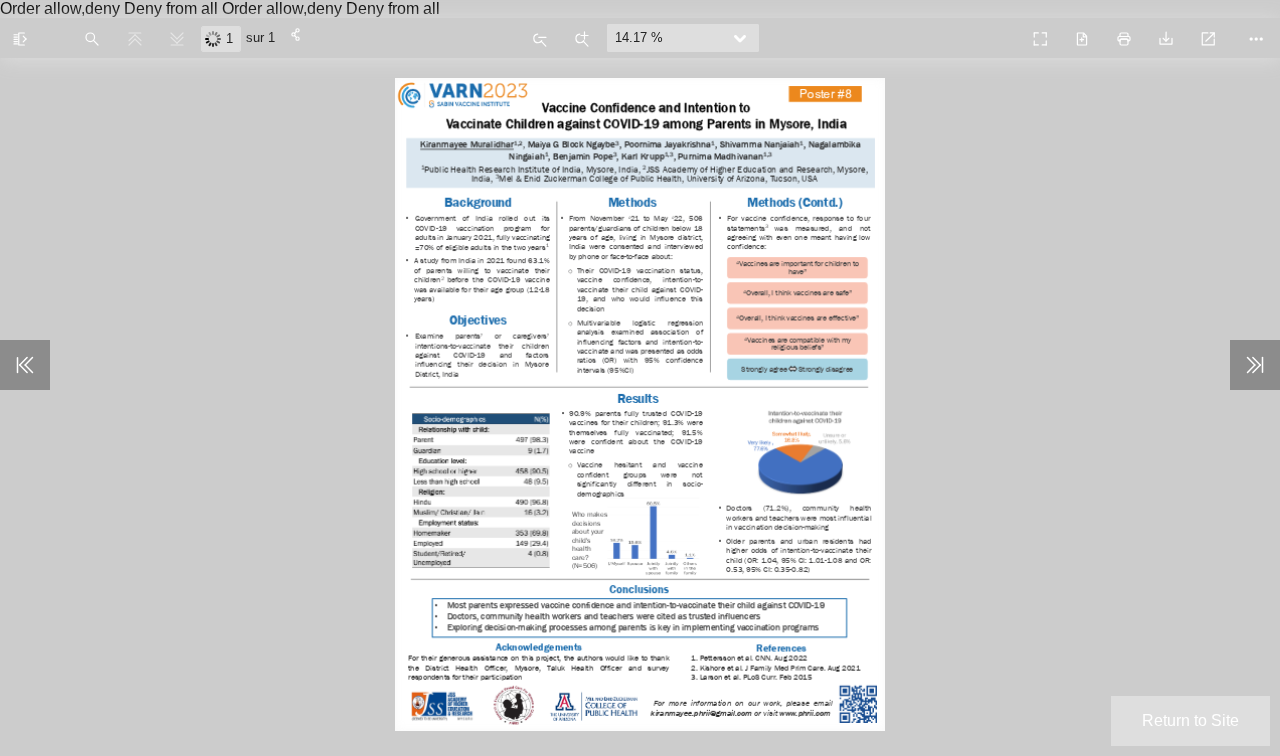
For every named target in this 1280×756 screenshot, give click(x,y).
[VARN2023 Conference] (996, 31)
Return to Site (1190, 720)
